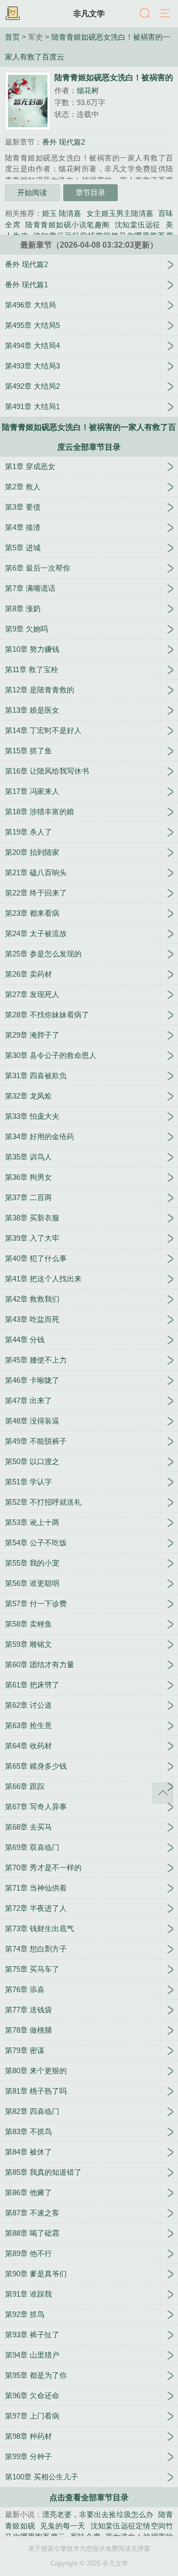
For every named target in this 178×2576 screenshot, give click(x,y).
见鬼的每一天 (63, 2526)
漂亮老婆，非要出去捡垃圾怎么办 (98, 2514)
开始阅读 (32, 192)
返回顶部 (163, 1793)
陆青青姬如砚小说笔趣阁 (67, 225)
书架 (12, 14)
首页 (12, 37)
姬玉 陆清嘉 (62, 213)
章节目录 (90, 192)
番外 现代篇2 (64, 142)
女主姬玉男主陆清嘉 (120, 213)
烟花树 (88, 90)
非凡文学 (89, 13)
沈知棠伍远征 (138, 225)
